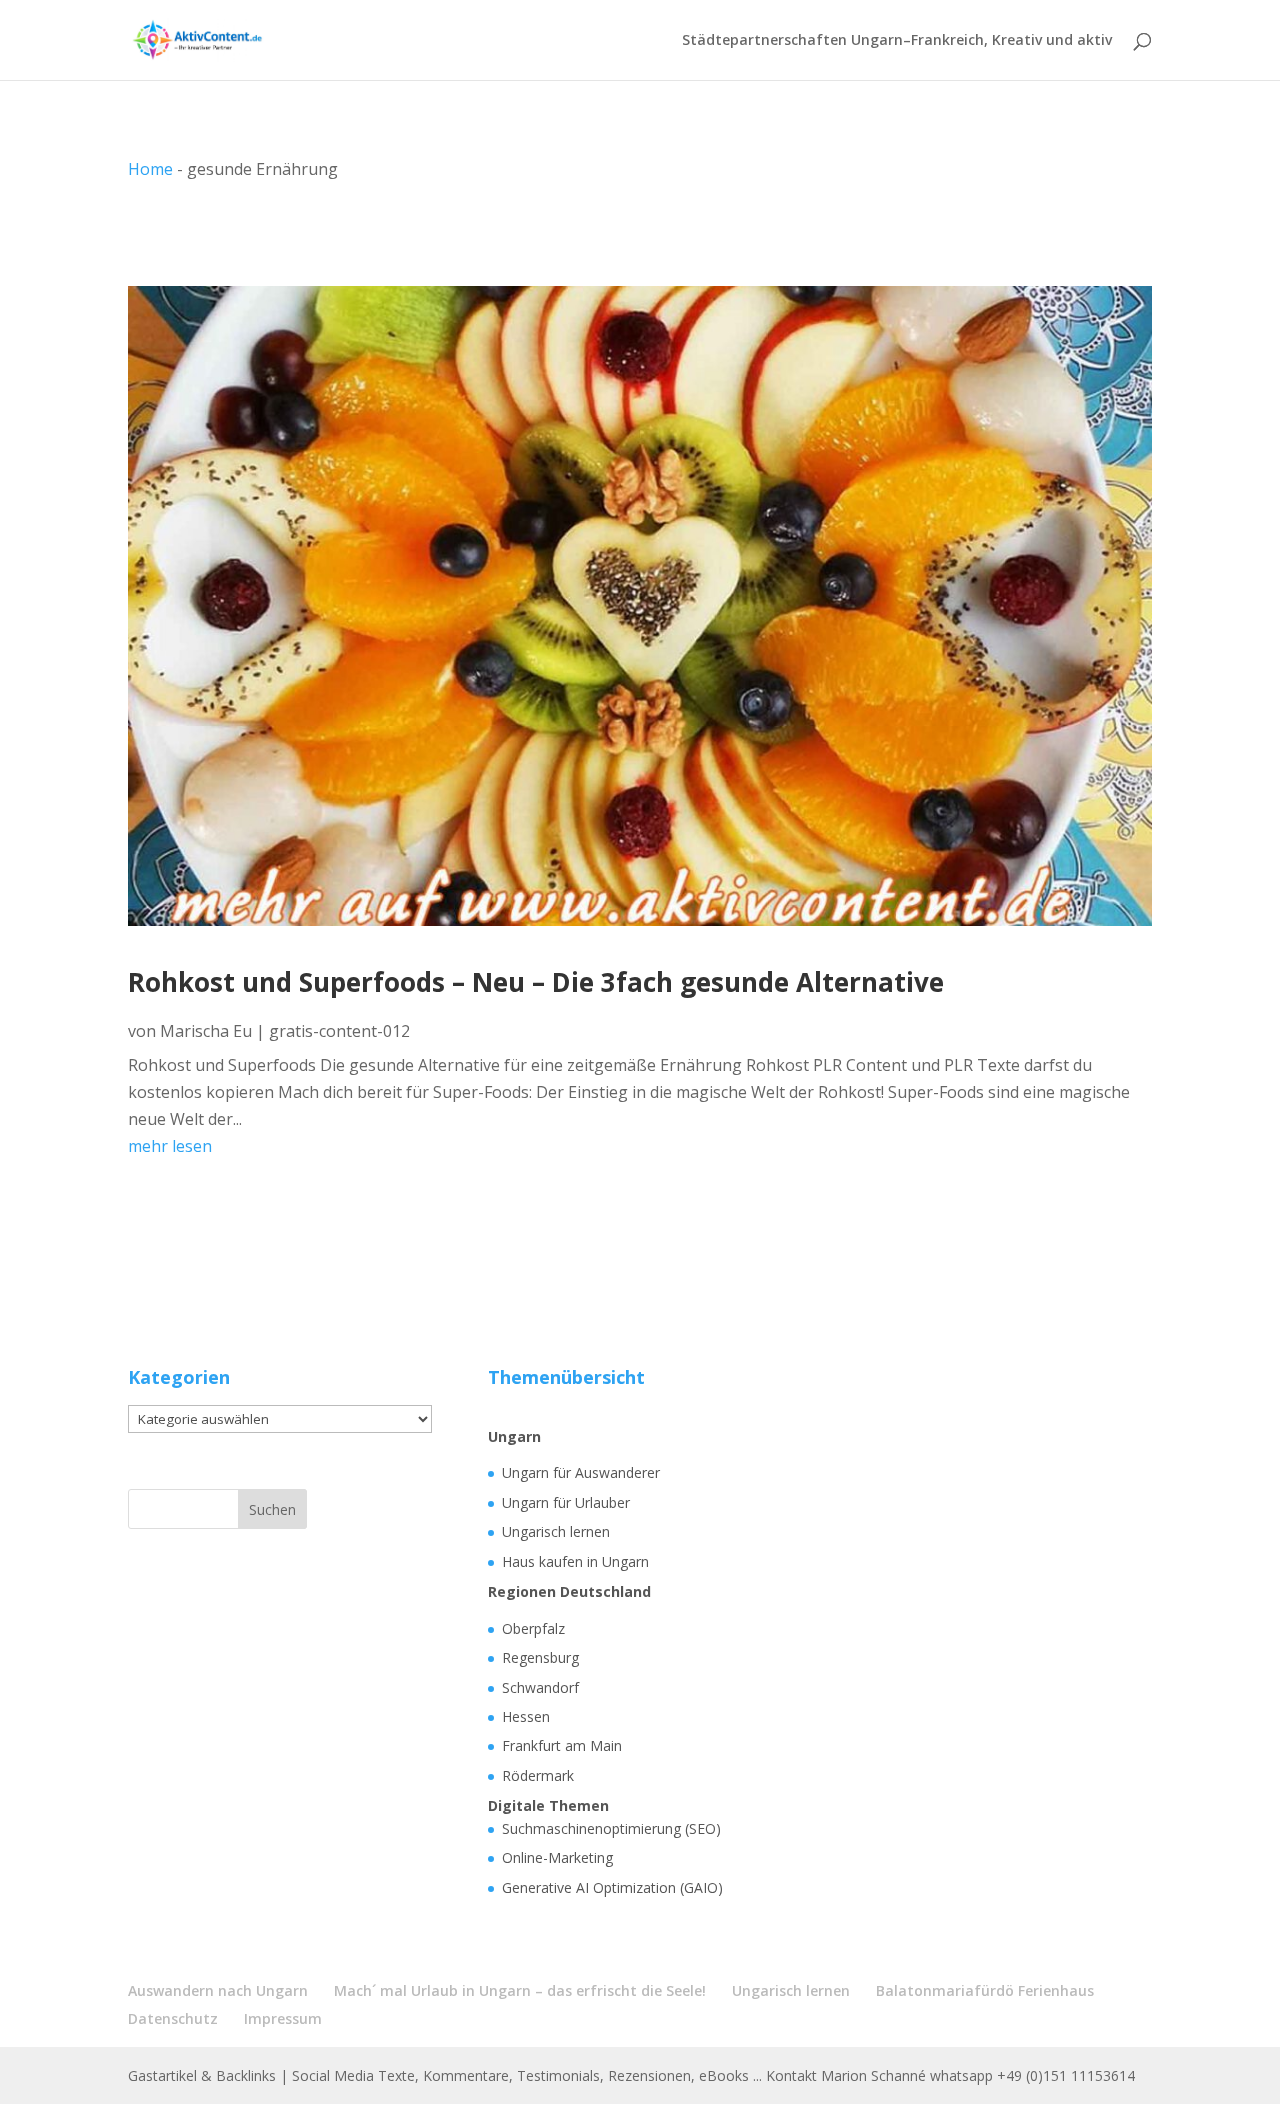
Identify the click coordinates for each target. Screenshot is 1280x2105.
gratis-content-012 (339, 1031)
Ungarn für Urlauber (566, 1502)
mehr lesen (170, 1146)
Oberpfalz (533, 1628)
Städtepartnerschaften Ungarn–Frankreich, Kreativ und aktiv (897, 41)
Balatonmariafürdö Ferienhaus (985, 1990)
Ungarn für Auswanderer (581, 1472)
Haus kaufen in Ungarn (575, 1561)
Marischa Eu (206, 1031)
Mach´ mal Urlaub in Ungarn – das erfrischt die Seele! (520, 1990)
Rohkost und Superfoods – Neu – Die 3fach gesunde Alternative (536, 982)
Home (150, 169)
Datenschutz (173, 2018)
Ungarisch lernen (556, 1531)
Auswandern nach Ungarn (218, 1990)
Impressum (283, 2018)
